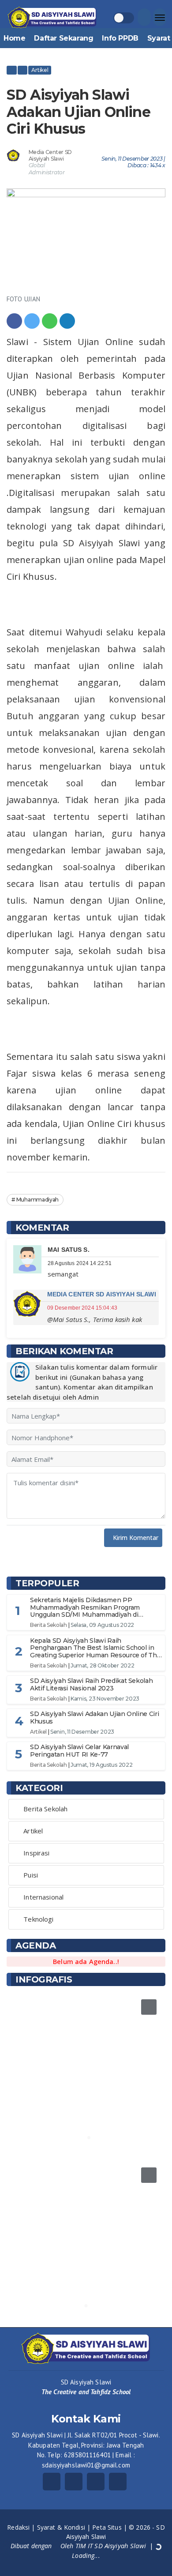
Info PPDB (120, 38)
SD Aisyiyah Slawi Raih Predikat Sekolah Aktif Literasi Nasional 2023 (91, 1684)
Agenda (36, 1945)
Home (14, 38)
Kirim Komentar (136, 1538)
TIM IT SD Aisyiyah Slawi (111, 2546)
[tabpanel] (86, 2070)
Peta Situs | (110, 2527)
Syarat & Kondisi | (65, 2527)
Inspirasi (36, 1853)
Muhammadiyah (37, 1200)
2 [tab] (89, 2138)
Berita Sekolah (49, 1625)
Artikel (40, 70)
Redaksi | (22, 2527)
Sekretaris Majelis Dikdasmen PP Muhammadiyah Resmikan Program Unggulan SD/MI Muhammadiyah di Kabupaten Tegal (85, 1611)
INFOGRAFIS (44, 1979)
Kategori (39, 1788)
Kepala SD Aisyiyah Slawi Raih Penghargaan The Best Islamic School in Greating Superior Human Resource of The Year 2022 (95, 1652)
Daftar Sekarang (64, 38)
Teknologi (38, 1919)
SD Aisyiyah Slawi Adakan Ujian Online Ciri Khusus (94, 1718)
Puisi (31, 1875)
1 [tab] (83, 2138)
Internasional (43, 1897)
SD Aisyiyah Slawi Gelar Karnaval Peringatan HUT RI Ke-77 (79, 1751)
